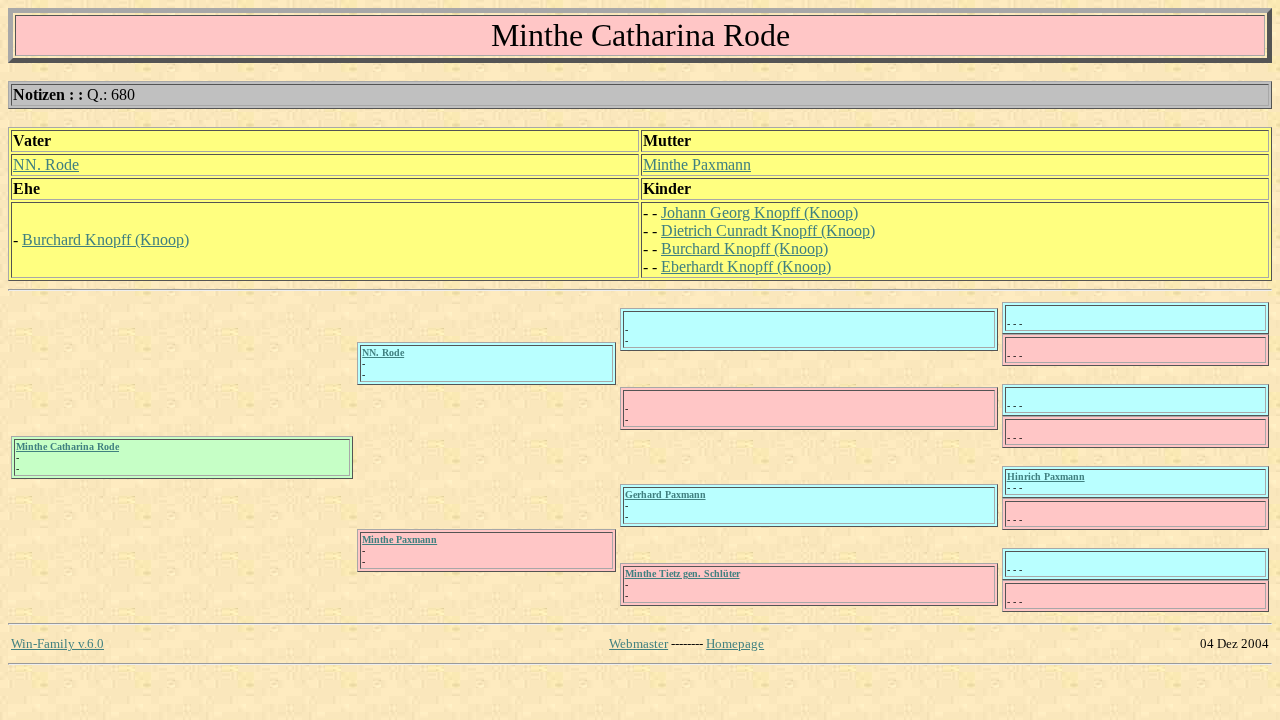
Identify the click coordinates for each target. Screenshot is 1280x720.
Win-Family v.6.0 (57, 643)
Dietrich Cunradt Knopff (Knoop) (768, 230)
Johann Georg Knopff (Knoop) (759, 212)
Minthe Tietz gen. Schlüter (682, 573)
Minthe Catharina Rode (67, 446)
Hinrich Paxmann (1046, 476)
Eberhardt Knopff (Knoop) (746, 266)
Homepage (735, 643)
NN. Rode (46, 164)
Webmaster (638, 643)
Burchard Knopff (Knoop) (105, 239)
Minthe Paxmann (697, 164)
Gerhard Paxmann (665, 494)
